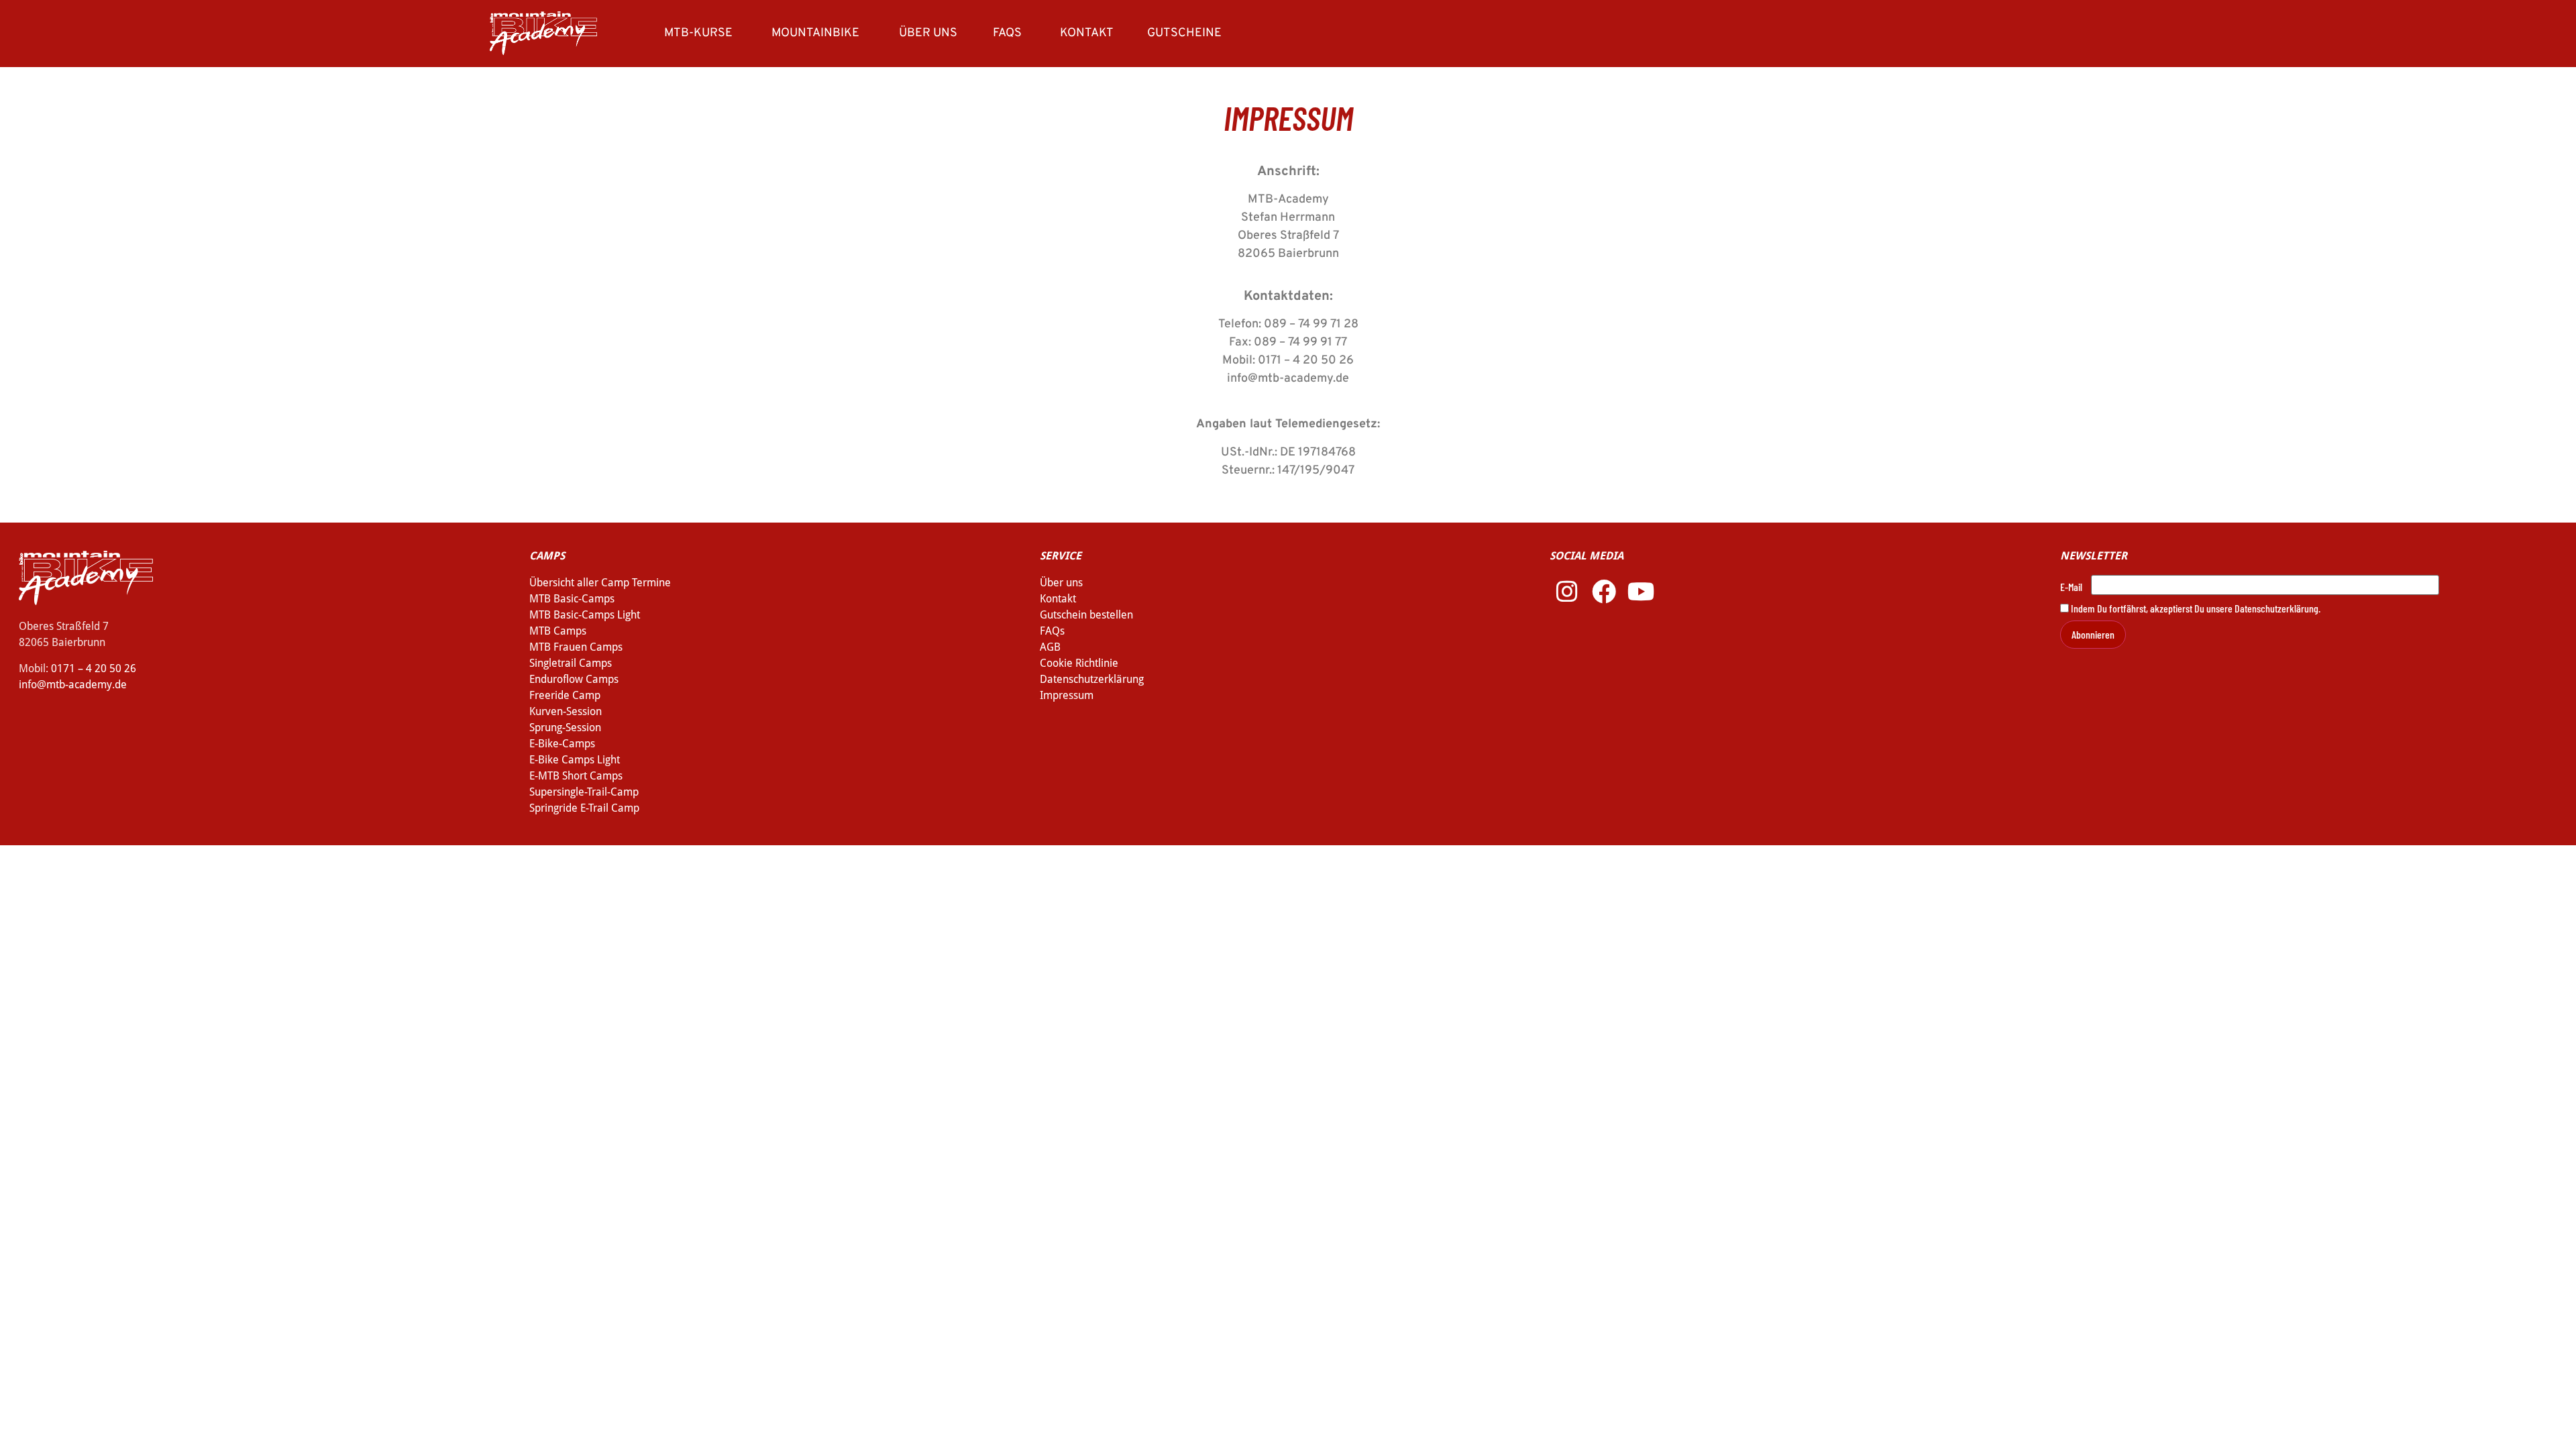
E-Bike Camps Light (575, 760)
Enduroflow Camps (574, 679)
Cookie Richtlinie (1079, 663)
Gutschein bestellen (1086, 615)
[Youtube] (1641, 592)
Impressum (1067, 695)
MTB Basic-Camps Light (585, 615)
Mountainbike (815, 33)
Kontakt (1087, 33)
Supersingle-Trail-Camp (584, 792)
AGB (1050, 647)
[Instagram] (1566, 592)
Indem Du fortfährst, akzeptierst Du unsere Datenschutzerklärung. (2195, 608)
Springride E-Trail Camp (584, 808)
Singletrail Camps (571, 663)
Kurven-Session (566, 711)
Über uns (928, 33)
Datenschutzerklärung (1092, 679)
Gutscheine (1184, 33)
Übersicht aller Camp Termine (600, 583)
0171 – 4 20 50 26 (94, 668)
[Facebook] (1604, 592)
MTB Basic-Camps (572, 599)
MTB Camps (558, 631)
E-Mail (2071, 587)
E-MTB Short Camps (576, 776)
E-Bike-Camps (562, 744)
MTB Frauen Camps (576, 647)
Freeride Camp (565, 695)
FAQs (1007, 33)
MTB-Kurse (698, 33)
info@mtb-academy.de (73, 685)
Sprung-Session (565, 728)
